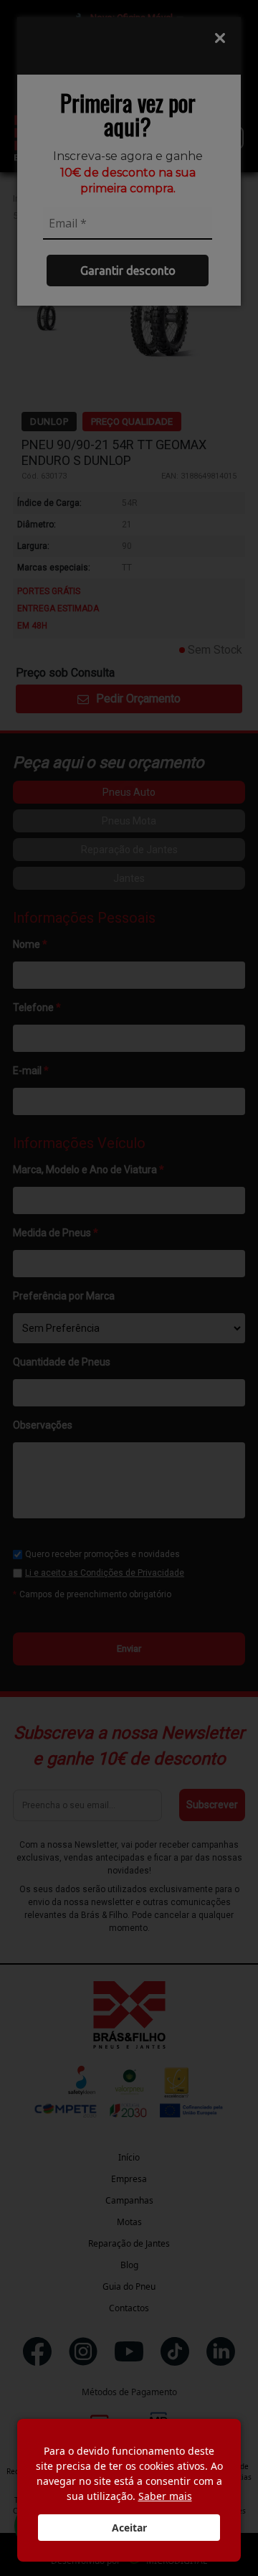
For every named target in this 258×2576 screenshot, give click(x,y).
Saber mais (165, 2496)
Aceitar (129, 2528)
